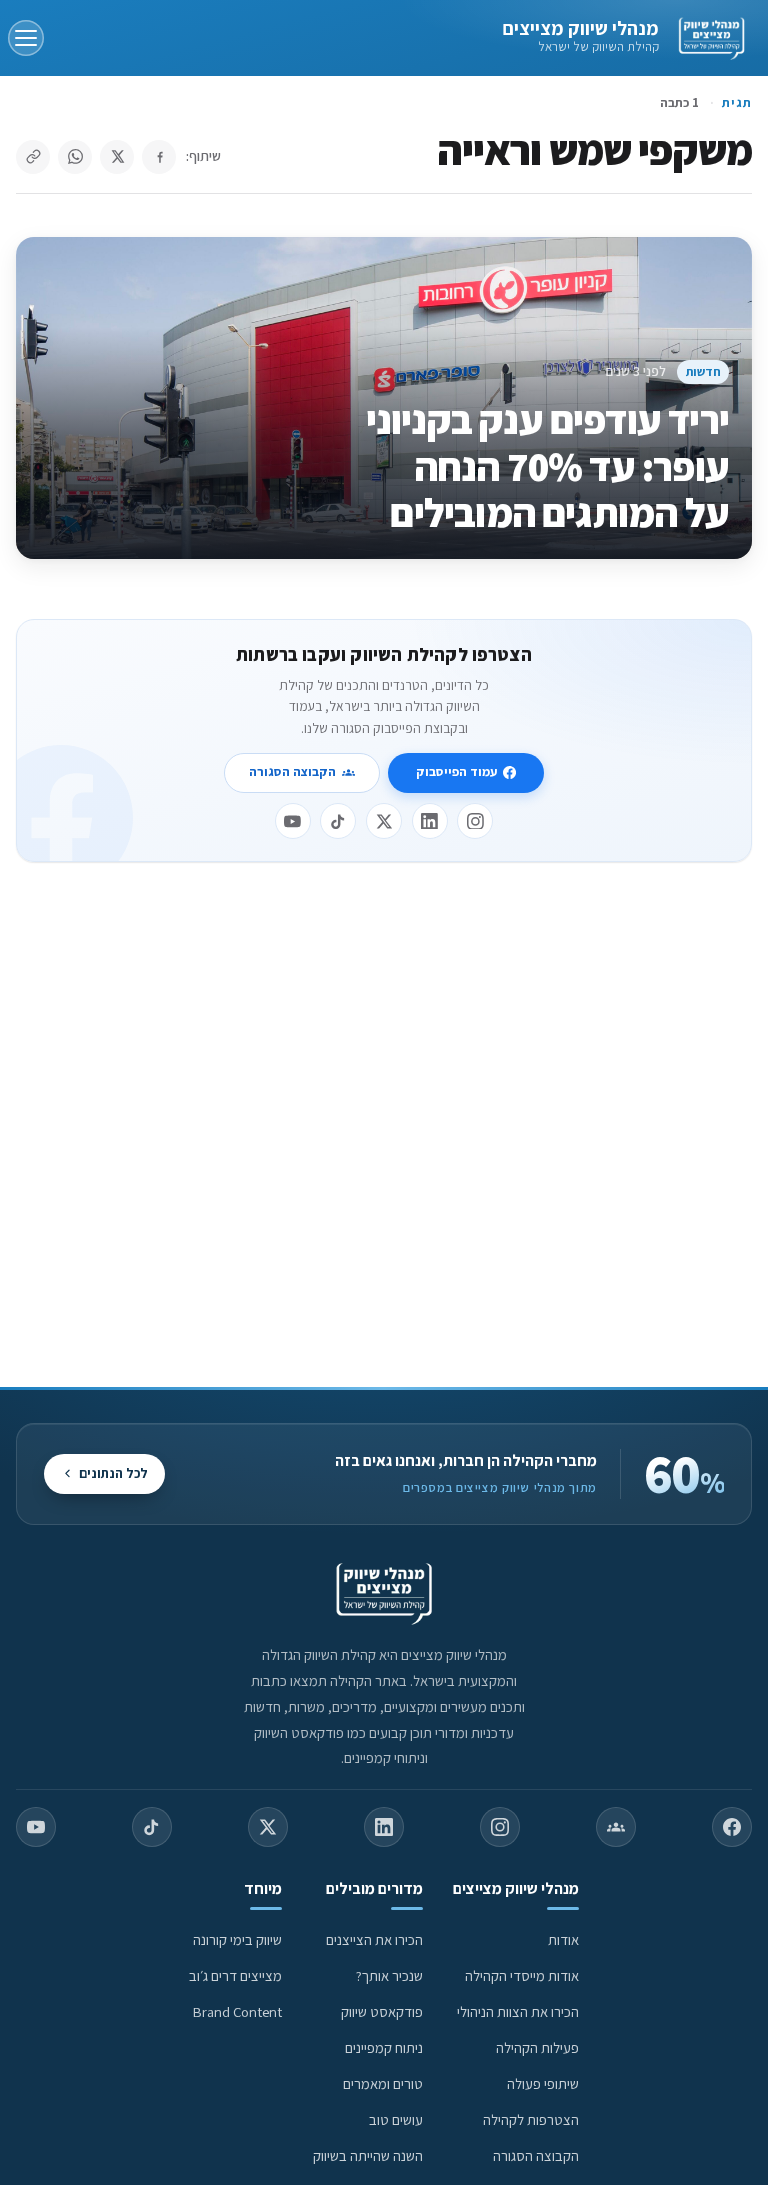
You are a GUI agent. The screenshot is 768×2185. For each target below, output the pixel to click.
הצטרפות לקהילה (531, 2119)
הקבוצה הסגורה (292, 771)
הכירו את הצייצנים (374, 1939)
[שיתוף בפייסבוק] (159, 157)
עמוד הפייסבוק (456, 771)
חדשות (703, 371)
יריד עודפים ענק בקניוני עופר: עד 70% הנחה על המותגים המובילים (547, 466)
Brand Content (237, 2011)
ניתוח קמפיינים (384, 2047)
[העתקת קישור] (33, 157)
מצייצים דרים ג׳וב (235, 1975)
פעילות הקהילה (537, 2047)
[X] (384, 821)
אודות (563, 1939)
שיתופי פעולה (543, 2083)
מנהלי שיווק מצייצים (580, 28)
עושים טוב (396, 2119)
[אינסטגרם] (475, 821)
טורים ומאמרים (383, 2083)
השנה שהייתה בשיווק (368, 2155)
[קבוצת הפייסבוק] (616, 1827)
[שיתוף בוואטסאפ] (75, 157)
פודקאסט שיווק (382, 2011)
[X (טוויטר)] (268, 1827)
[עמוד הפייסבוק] (732, 1827)
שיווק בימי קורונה (237, 1939)
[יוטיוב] (293, 821)
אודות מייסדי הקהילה (522, 1975)
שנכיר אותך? (389, 1975)
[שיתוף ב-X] (117, 157)
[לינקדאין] (430, 821)
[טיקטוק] (338, 821)
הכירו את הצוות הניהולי (518, 2011)
